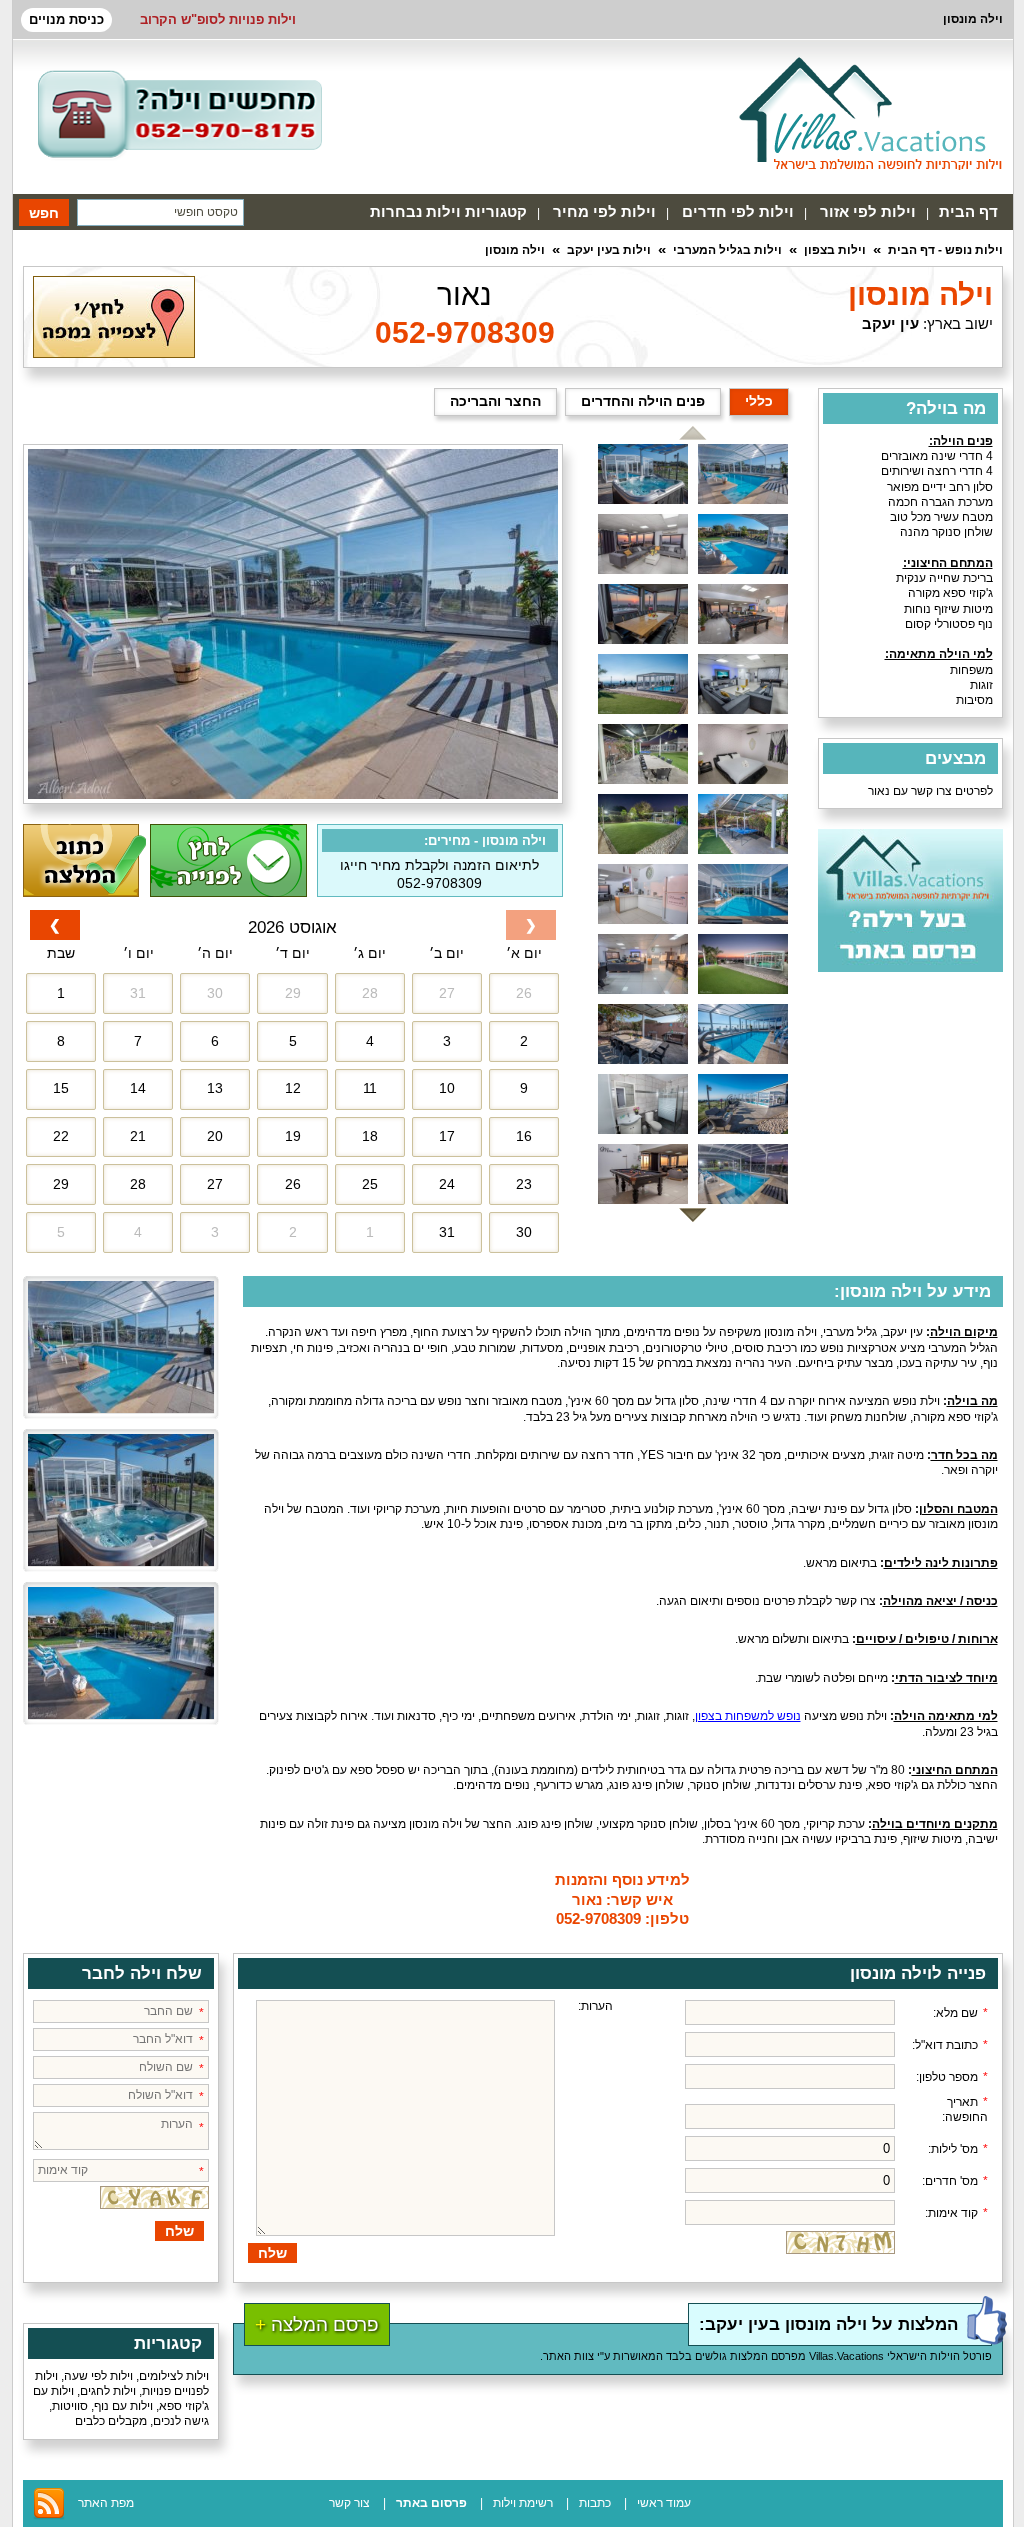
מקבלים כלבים (111, 2421)
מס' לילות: (958, 2149)
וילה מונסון (515, 250)
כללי (759, 401)
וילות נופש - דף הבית (945, 250)
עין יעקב (890, 323)
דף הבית (968, 211)
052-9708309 (465, 332)
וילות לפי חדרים (738, 211)
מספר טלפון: (952, 2077)
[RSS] (49, 2516)
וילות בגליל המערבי (727, 250)
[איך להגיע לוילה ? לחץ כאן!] (114, 354)
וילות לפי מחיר (604, 211)
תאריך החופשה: (965, 2109)
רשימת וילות (523, 2503)
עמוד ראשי (664, 2503)
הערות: (595, 2006)
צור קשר (349, 2503)
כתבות (595, 2503)
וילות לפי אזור (868, 211)
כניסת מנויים (66, 19)
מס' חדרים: (955, 2181)
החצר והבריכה (495, 401)
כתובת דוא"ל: (950, 2045)
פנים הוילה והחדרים (643, 401)
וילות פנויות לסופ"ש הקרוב (218, 19)
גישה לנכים (181, 2421)
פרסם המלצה (317, 2324)
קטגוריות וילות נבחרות (448, 211)
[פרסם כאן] (910, 968)
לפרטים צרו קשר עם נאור (930, 791)
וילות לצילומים (174, 2376)
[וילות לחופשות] (870, 112)
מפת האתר (106, 2503)
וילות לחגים (108, 2391)
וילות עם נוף (123, 2406)
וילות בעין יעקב (609, 250)
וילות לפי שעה (98, 2376)
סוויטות (70, 2406)
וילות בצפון (835, 250)
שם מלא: (960, 2013)
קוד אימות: (956, 2213)
